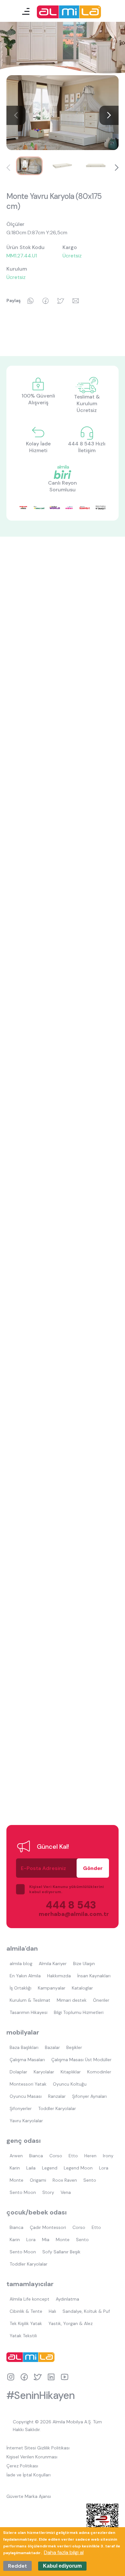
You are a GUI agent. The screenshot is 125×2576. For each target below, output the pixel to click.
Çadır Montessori (48, 2227)
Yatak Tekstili (23, 2336)
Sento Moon (23, 2192)
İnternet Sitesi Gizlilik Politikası (38, 2448)
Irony (108, 2156)
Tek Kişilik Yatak (26, 2323)
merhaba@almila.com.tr (67, 1914)
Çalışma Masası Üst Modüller (81, 2060)
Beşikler (74, 2047)
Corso (56, 2156)
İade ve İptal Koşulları (29, 2475)
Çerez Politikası (22, 2466)
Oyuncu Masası (26, 2096)
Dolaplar (18, 2072)
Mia (46, 2240)
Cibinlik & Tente (26, 2311)
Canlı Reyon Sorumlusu (63, 486)
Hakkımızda (59, 1976)
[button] (109, 115)
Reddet (17, 2566)
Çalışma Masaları (27, 2060)
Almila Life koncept (29, 2299)
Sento (90, 2180)
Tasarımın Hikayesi (29, 2012)
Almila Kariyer (53, 1963)
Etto (73, 2156)
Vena (66, 2192)
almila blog (21, 1963)
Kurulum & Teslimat (30, 2000)
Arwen (16, 2156)
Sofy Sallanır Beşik (61, 2252)
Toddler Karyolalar (57, 2108)
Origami (38, 2180)
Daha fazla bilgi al (64, 2552)
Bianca (36, 2156)
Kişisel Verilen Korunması (32, 2457)
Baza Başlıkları (24, 2047)
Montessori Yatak (28, 2084)
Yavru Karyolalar (26, 2121)
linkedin (51, 2377)
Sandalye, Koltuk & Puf (86, 2311)
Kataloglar (82, 1988)
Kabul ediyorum (62, 2566)
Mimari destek (72, 2000)
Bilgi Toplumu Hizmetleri (79, 2012)
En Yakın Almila (25, 1976)
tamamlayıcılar (30, 2284)
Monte (17, 2180)
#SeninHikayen (41, 2395)
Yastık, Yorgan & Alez (71, 2323)
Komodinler (99, 2072)
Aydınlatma (67, 2299)
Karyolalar (44, 2072)
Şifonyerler (21, 2108)
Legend (50, 2168)
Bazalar (52, 2047)
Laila (31, 2168)
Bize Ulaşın (84, 1963)
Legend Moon (78, 2168)
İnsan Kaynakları (94, 1976)
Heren (90, 2156)
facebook (24, 2377)
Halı (52, 2311)
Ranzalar (57, 2096)
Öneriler (101, 2000)
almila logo (32, 2357)
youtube (65, 2377)
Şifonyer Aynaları (89, 2096)
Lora (104, 2168)
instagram (11, 2377)
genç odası (24, 2141)
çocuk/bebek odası (37, 2212)
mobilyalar (23, 2032)
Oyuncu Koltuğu (70, 2084)
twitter (38, 2377)
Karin (15, 2168)
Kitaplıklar (71, 2072)
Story (48, 2192)
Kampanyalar (52, 1988)
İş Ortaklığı (21, 1988)
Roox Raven (65, 2180)
